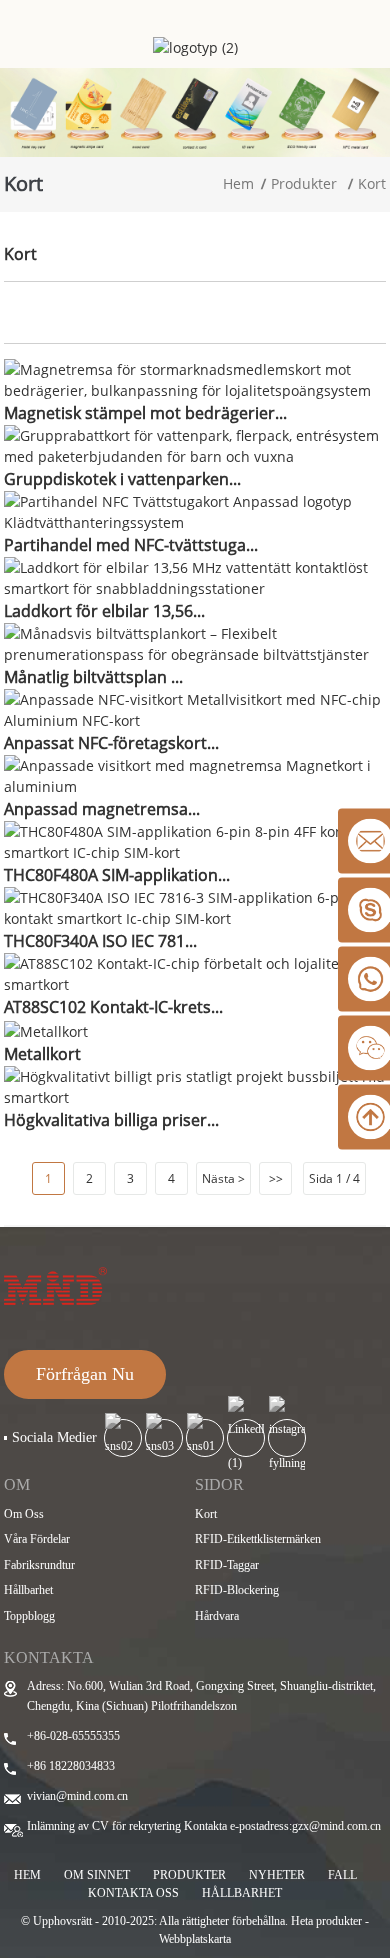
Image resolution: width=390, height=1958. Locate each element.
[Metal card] (46, 1029)
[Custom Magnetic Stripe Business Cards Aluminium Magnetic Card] (195, 774)
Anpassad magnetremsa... (102, 809)
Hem (238, 183)
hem (27, 1875)
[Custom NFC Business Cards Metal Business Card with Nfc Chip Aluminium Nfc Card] (195, 708)
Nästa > (223, 1178)
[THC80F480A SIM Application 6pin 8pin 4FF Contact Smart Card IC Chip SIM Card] (195, 840)
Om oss (24, 1514)
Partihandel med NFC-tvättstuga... (131, 545)
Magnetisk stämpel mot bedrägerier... (145, 413)
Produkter (304, 183)
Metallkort (42, 1054)
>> (276, 1178)
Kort (372, 183)
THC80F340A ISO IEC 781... (100, 941)
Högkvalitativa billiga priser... (111, 1120)
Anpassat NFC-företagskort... (111, 743)
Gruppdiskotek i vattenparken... (122, 479)
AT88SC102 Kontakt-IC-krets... (113, 1007)
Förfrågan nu (85, 1374)
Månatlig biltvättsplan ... (93, 677)
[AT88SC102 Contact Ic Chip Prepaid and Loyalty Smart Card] (195, 972)
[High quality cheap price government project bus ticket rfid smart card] (195, 1084)
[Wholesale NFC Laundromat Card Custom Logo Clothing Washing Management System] (195, 510)
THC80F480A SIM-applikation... (117, 875)
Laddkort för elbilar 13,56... (104, 611)
